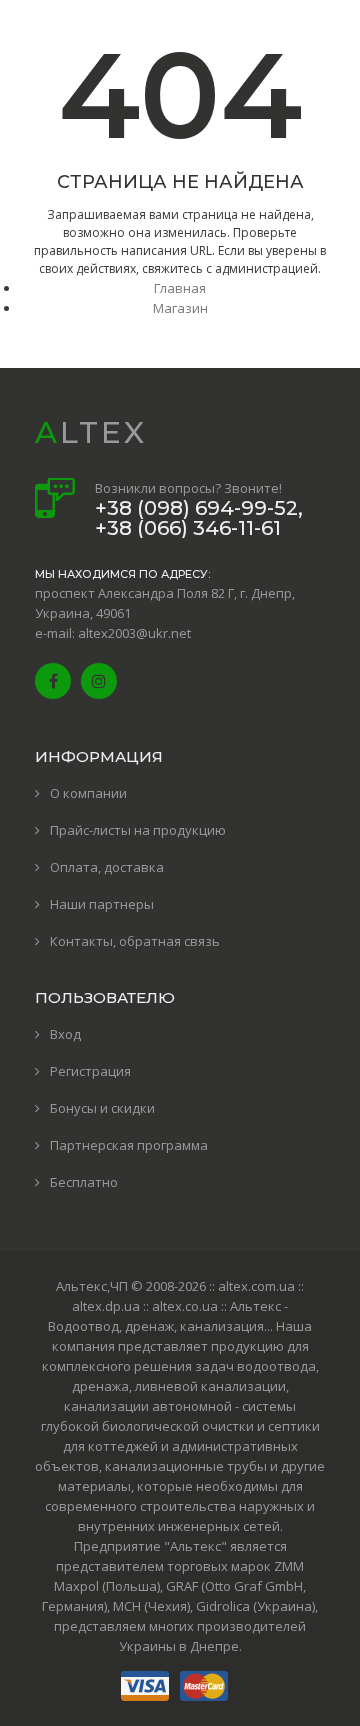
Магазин (180, 308)
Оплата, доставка (107, 867)
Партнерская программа (129, 1145)
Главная (180, 288)
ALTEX (91, 432)
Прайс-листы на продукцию (138, 830)
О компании (88, 793)
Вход (65, 1034)
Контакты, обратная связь (135, 941)
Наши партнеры (102, 904)
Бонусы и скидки (102, 1108)
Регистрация (90, 1071)
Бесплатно (84, 1182)
